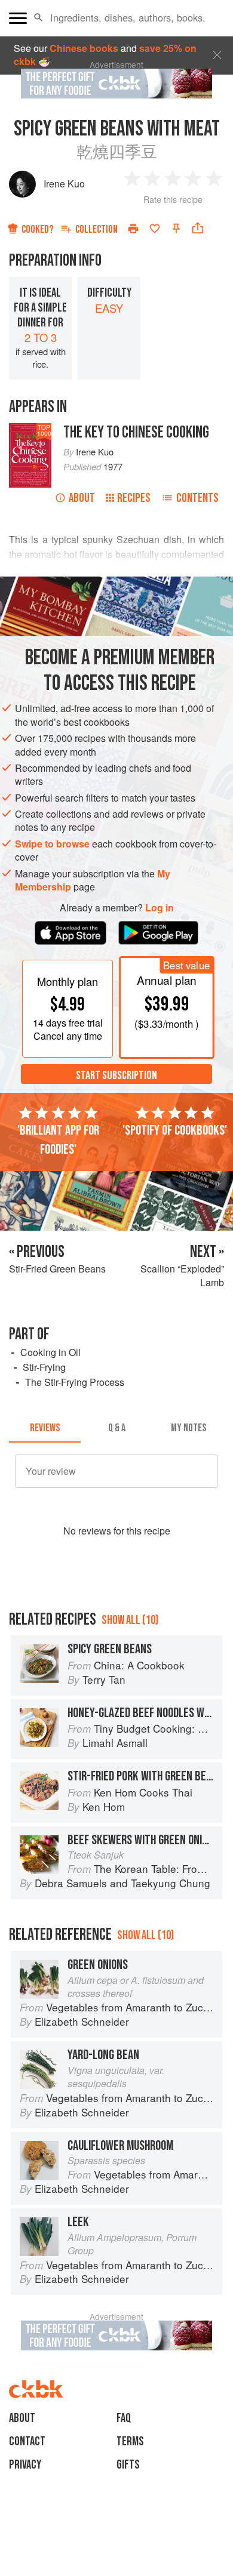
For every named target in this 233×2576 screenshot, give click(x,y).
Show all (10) (130, 1620)
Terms (130, 2441)
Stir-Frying (44, 1367)
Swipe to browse (52, 844)
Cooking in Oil (50, 1352)
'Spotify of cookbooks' (175, 1130)
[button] (39, 18)
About (82, 498)
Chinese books (84, 48)
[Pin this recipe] (176, 229)
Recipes (134, 498)
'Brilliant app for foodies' (58, 1140)
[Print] (133, 229)
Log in (160, 908)
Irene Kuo (64, 184)
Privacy (25, 2465)
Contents (197, 498)
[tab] (45, 1428)
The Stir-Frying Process (75, 1382)
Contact (27, 2441)
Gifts (128, 2465)
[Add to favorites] (155, 229)
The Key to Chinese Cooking (136, 432)
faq (124, 2418)
